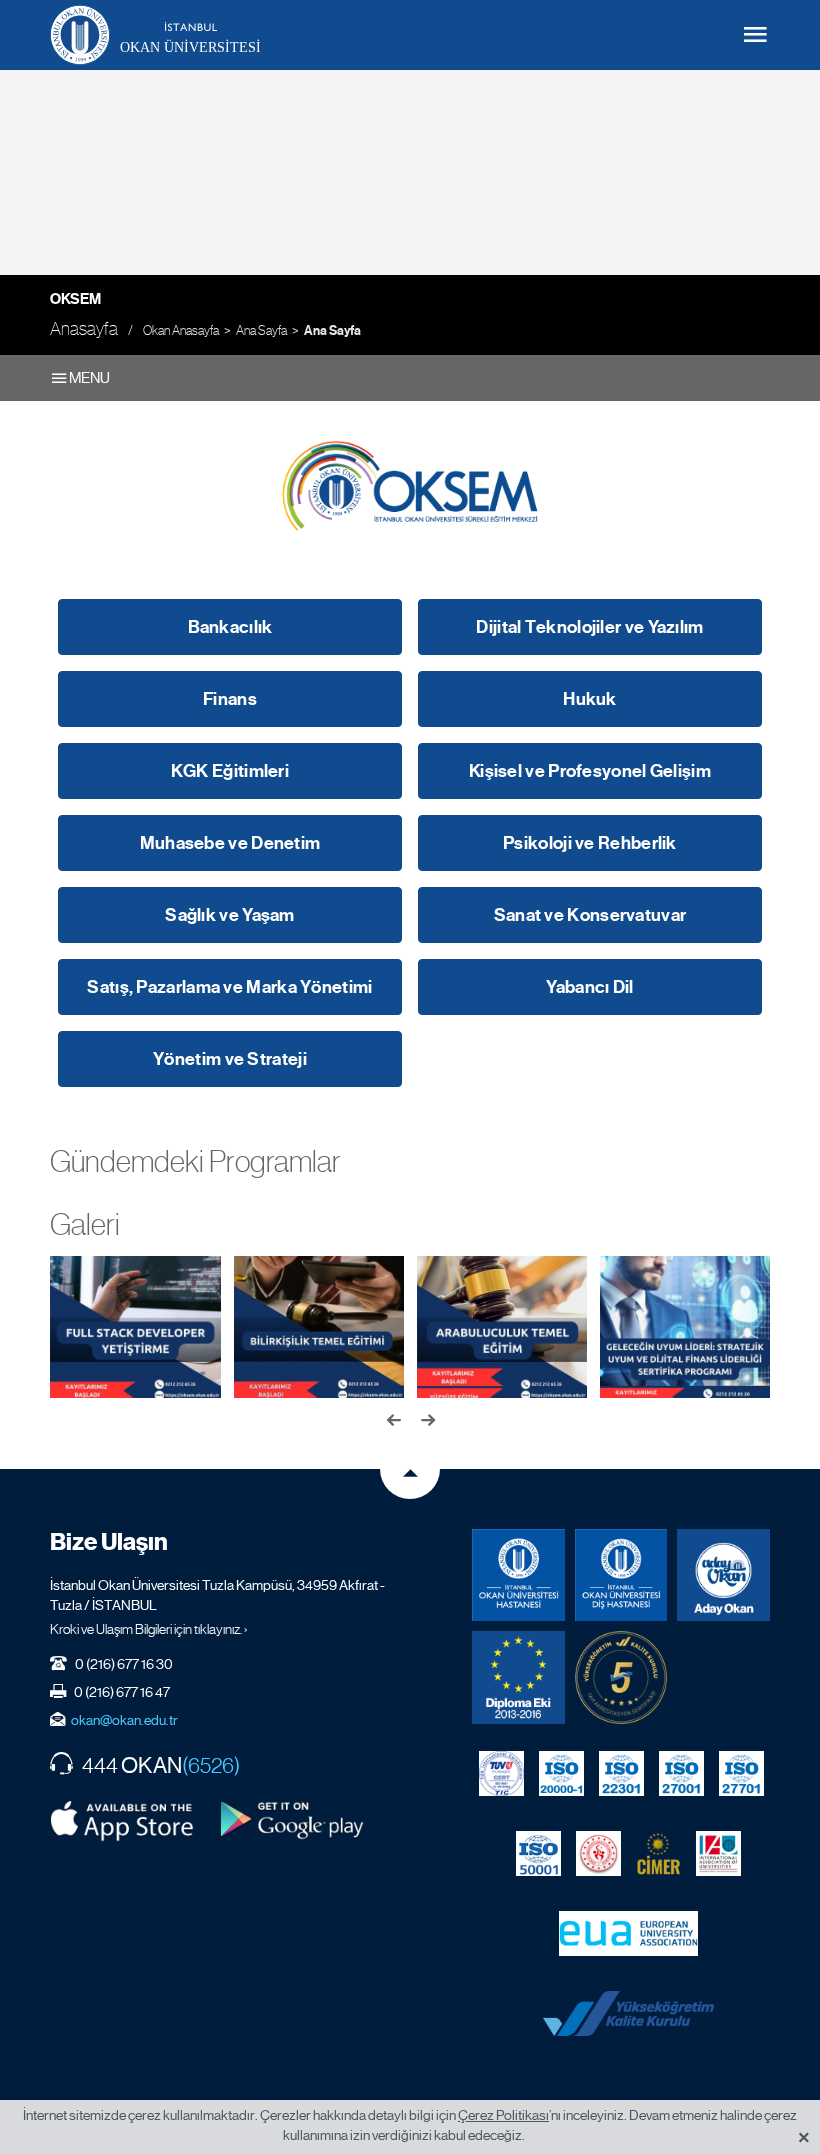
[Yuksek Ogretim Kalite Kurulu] (621, 1677)
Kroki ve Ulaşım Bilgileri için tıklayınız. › (149, 1629)
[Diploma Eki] (518, 1677)
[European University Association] (628, 1934)
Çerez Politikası (503, 2115)
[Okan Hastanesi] (518, 1575)
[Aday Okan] (723, 1575)
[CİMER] (658, 1854)
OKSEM (75, 299)
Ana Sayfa (261, 330)
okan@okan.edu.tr (124, 1720)
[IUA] (718, 1854)
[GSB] (598, 1854)
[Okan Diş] (621, 1575)
